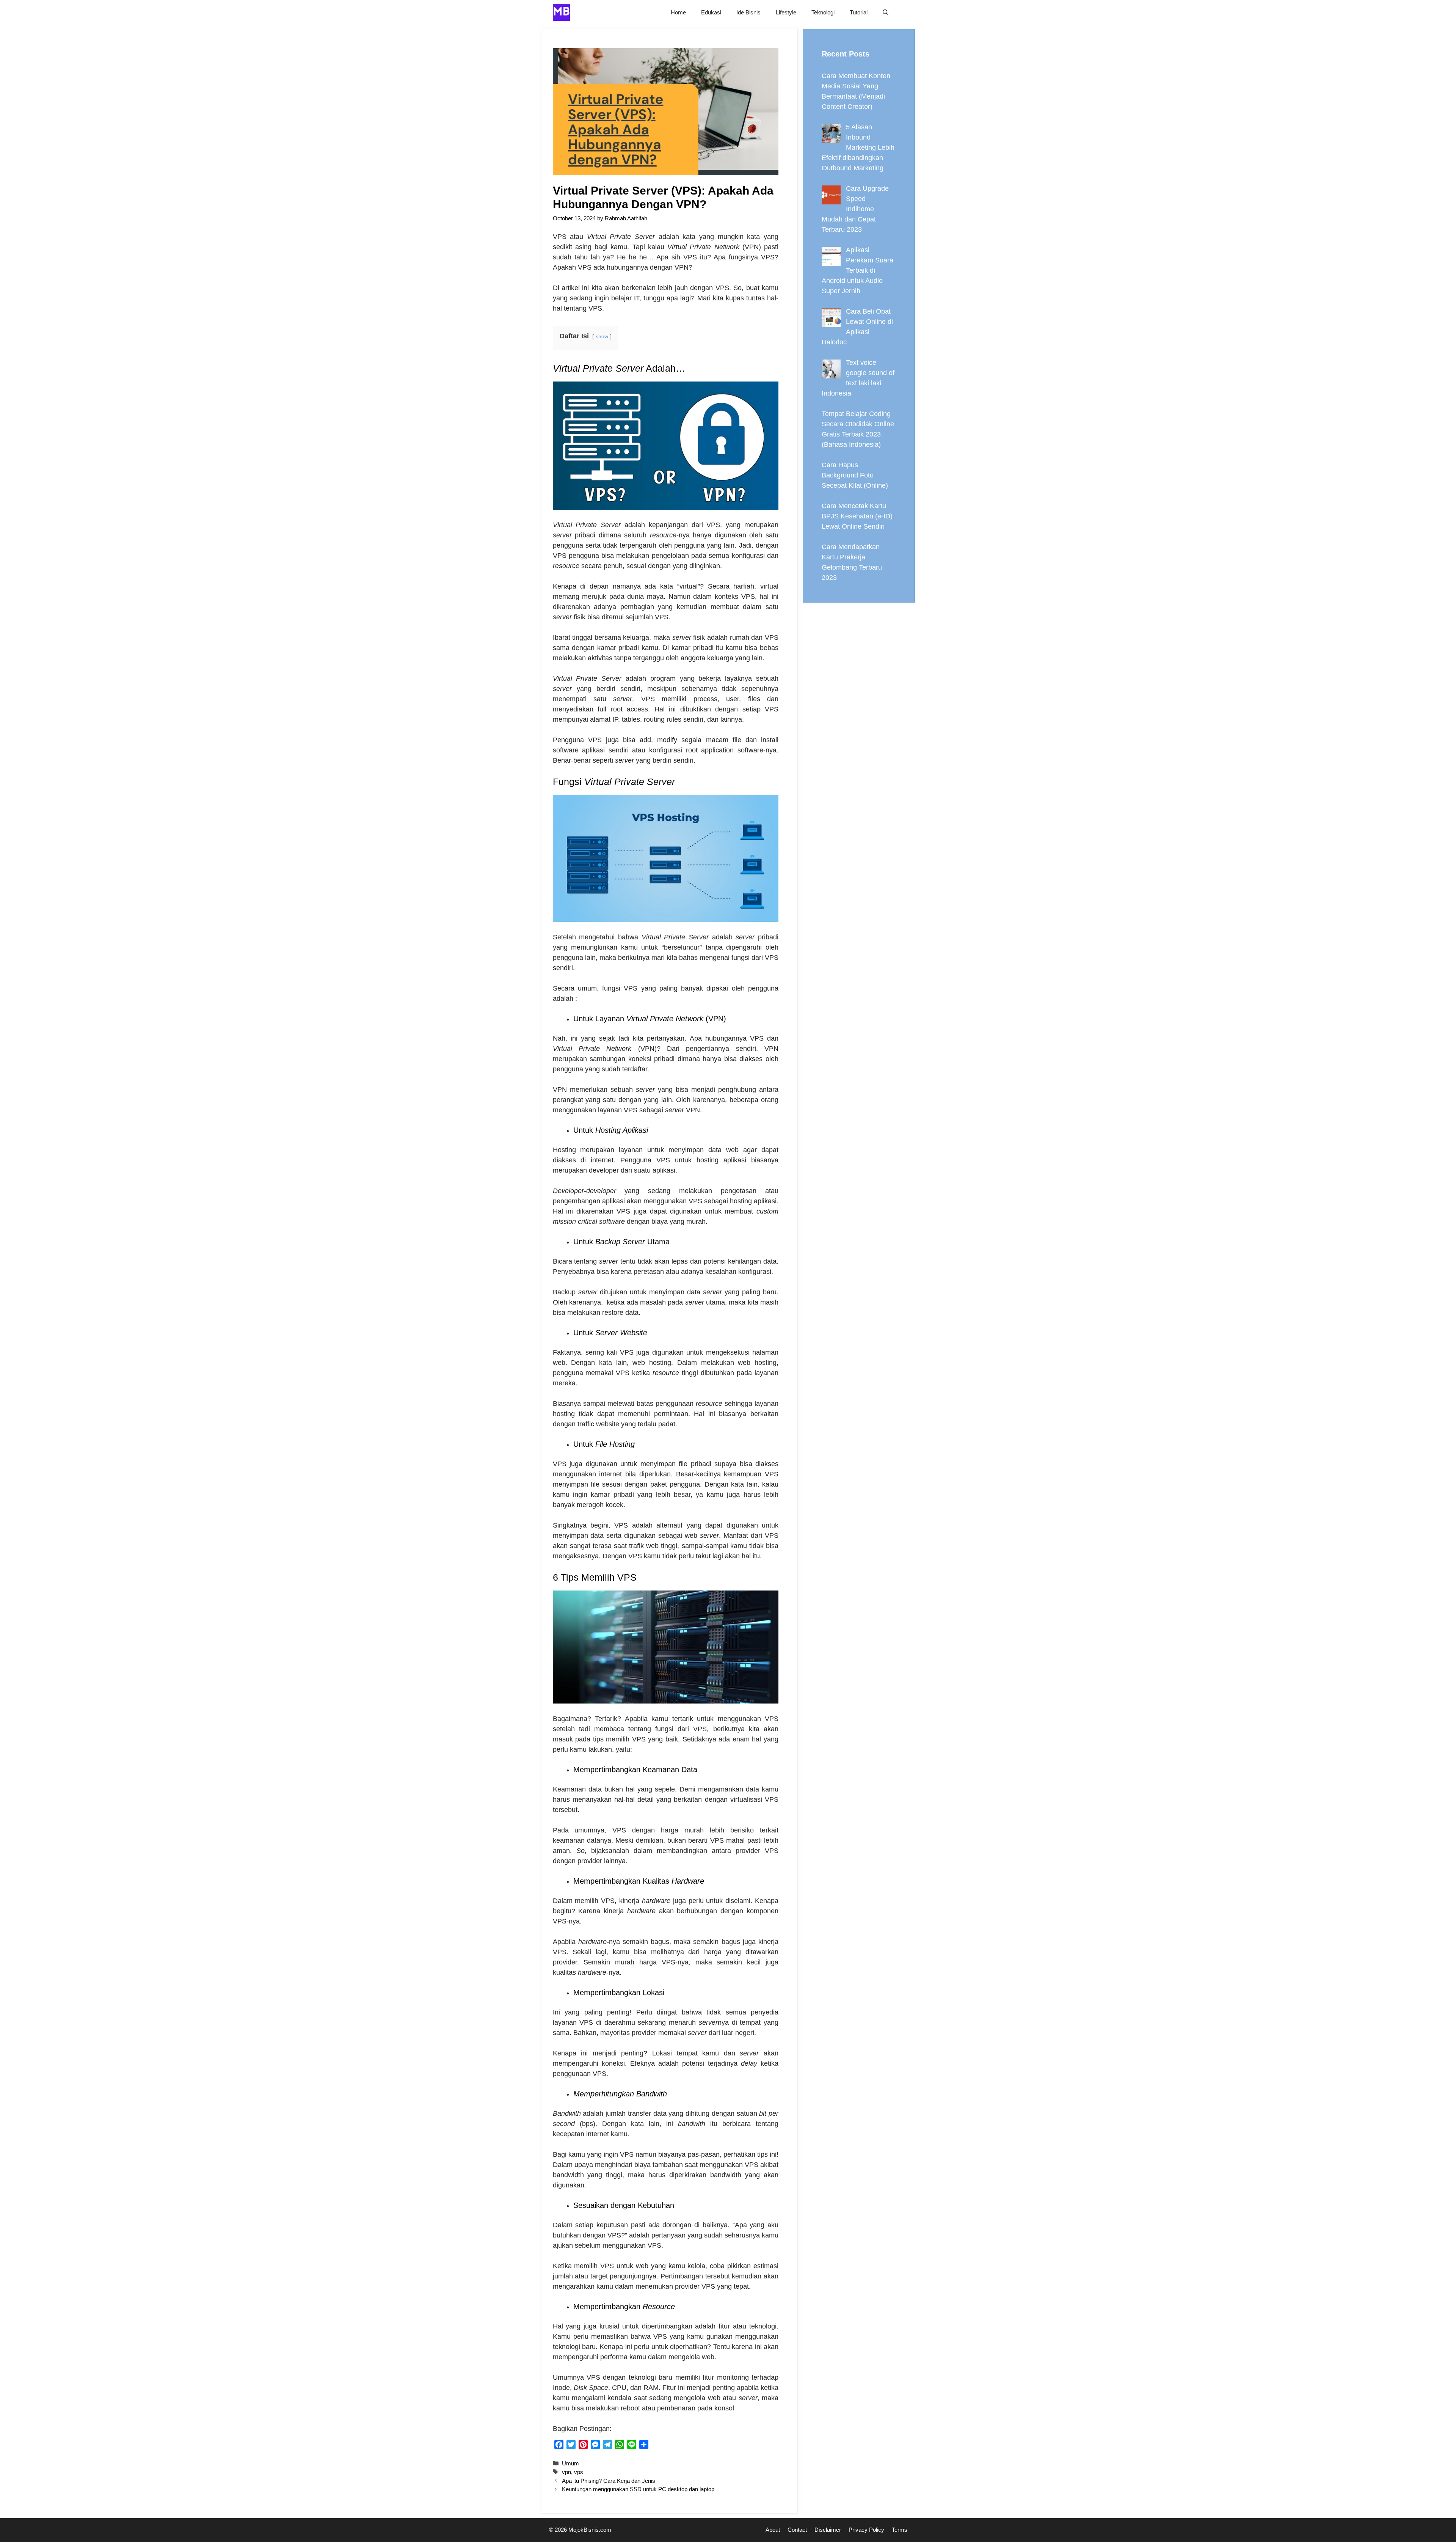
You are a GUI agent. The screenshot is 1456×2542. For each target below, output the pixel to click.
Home (678, 12)
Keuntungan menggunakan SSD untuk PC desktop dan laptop (638, 2489)
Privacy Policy (866, 2530)
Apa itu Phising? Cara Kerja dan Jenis (609, 2481)
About (773, 2530)
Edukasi (711, 12)
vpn (566, 2472)
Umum (570, 2463)
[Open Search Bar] (886, 12)
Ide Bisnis (748, 12)
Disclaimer (828, 2530)
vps (579, 2472)
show (602, 336)
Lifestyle (786, 12)
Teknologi (823, 12)
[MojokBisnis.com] (561, 12)
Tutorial (859, 12)
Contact (797, 2530)
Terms (900, 2530)
